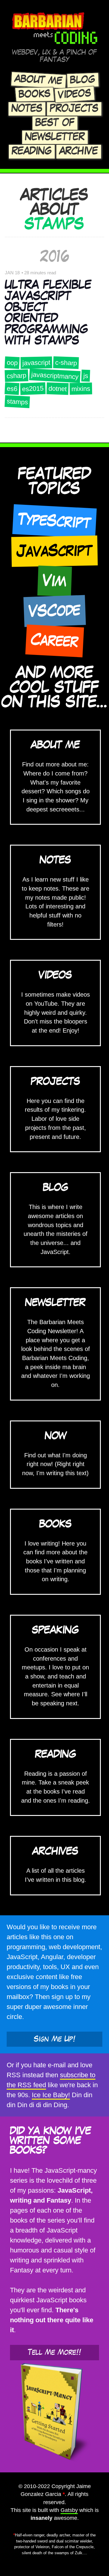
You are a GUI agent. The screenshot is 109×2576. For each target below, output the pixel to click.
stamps (17, 402)
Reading (32, 151)
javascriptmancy (55, 376)
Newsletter (55, 137)
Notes (27, 109)
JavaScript (54, 551)
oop (12, 363)
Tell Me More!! (54, 2352)
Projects (74, 109)
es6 (12, 389)
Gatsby (69, 2510)
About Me (38, 80)
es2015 (33, 389)
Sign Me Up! (55, 2039)
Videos (75, 95)
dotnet (58, 389)
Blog (83, 80)
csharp (17, 376)
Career (54, 641)
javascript (36, 363)
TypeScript (54, 521)
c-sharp (66, 363)
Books (35, 94)
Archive (79, 151)
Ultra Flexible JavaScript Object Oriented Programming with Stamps (48, 313)
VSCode (54, 611)
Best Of (55, 123)
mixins (81, 389)
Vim (54, 581)
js (86, 376)
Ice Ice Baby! (51, 2095)
